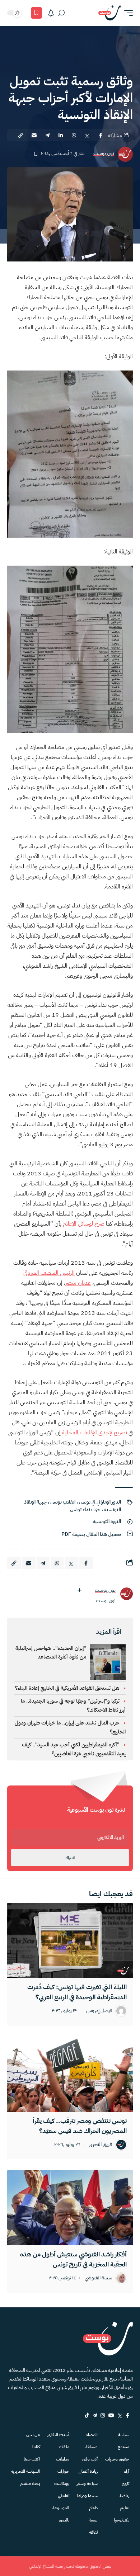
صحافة (92, 2447)
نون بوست (104, 154)
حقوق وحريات (117, 2459)
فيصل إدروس (99, 2011)
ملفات (64, 2447)
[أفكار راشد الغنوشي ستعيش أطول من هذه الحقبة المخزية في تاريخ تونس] (70, 2208)
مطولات (63, 2459)
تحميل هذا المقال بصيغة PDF (91, 1534)
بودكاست (62, 2483)
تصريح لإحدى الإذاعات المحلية (95, 1433)
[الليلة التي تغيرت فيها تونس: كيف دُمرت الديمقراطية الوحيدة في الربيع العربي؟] (70, 1940)
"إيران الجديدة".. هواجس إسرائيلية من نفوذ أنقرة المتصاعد (51, 1652)
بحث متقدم (30, 2483)
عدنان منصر (78, 1283)
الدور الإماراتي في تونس (100, 1502)
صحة (93, 2520)
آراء (127, 2471)
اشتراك (70, 1858)
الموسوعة (61, 2508)
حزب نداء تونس (85, 1509)
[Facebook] (128, 2415)
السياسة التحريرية (25, 2471)
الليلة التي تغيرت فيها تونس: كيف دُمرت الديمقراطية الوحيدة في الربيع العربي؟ (77, 1992)
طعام (93, 2508)
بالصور (64, 2520)
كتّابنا (36, 2447)
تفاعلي (64, 2496)
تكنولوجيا (122, 2520)
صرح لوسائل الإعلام (84, 1224)
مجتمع (123, 2447)
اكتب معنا (32, 2459)
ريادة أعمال (88, 2471)
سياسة (124, 2435)
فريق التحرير (101, 2145)
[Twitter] (120, 2415)
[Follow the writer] (79, 1590)
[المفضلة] (36, 13)
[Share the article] (101, 135)
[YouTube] (111, 2415)
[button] (127, 13)
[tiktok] (87, 2415)
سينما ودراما (87, 2496)
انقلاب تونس (63, 1502)
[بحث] (61, 13)
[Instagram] (103, 2415)
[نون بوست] (109, 13)
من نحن (33, 2435)
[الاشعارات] (51, 13)
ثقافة (93, 2532)
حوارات (63, 2471)
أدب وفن (90, 2459)
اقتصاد (92, 2435)
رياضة (124, 2496)
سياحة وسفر (87, 2483)
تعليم (125, 2508)
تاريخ (125, 2483)
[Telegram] (95, 2415)
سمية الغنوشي (99, 2278)
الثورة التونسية (107, 1521)
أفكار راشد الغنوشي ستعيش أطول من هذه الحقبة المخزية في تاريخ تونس (73, 2259)
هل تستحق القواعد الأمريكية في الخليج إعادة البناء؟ (67, 1688)
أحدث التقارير (58, 2435)
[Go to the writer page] (126, 1594)
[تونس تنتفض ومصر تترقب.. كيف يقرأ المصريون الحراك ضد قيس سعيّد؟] (70, 2074)
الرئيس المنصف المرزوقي (49, 1273)
